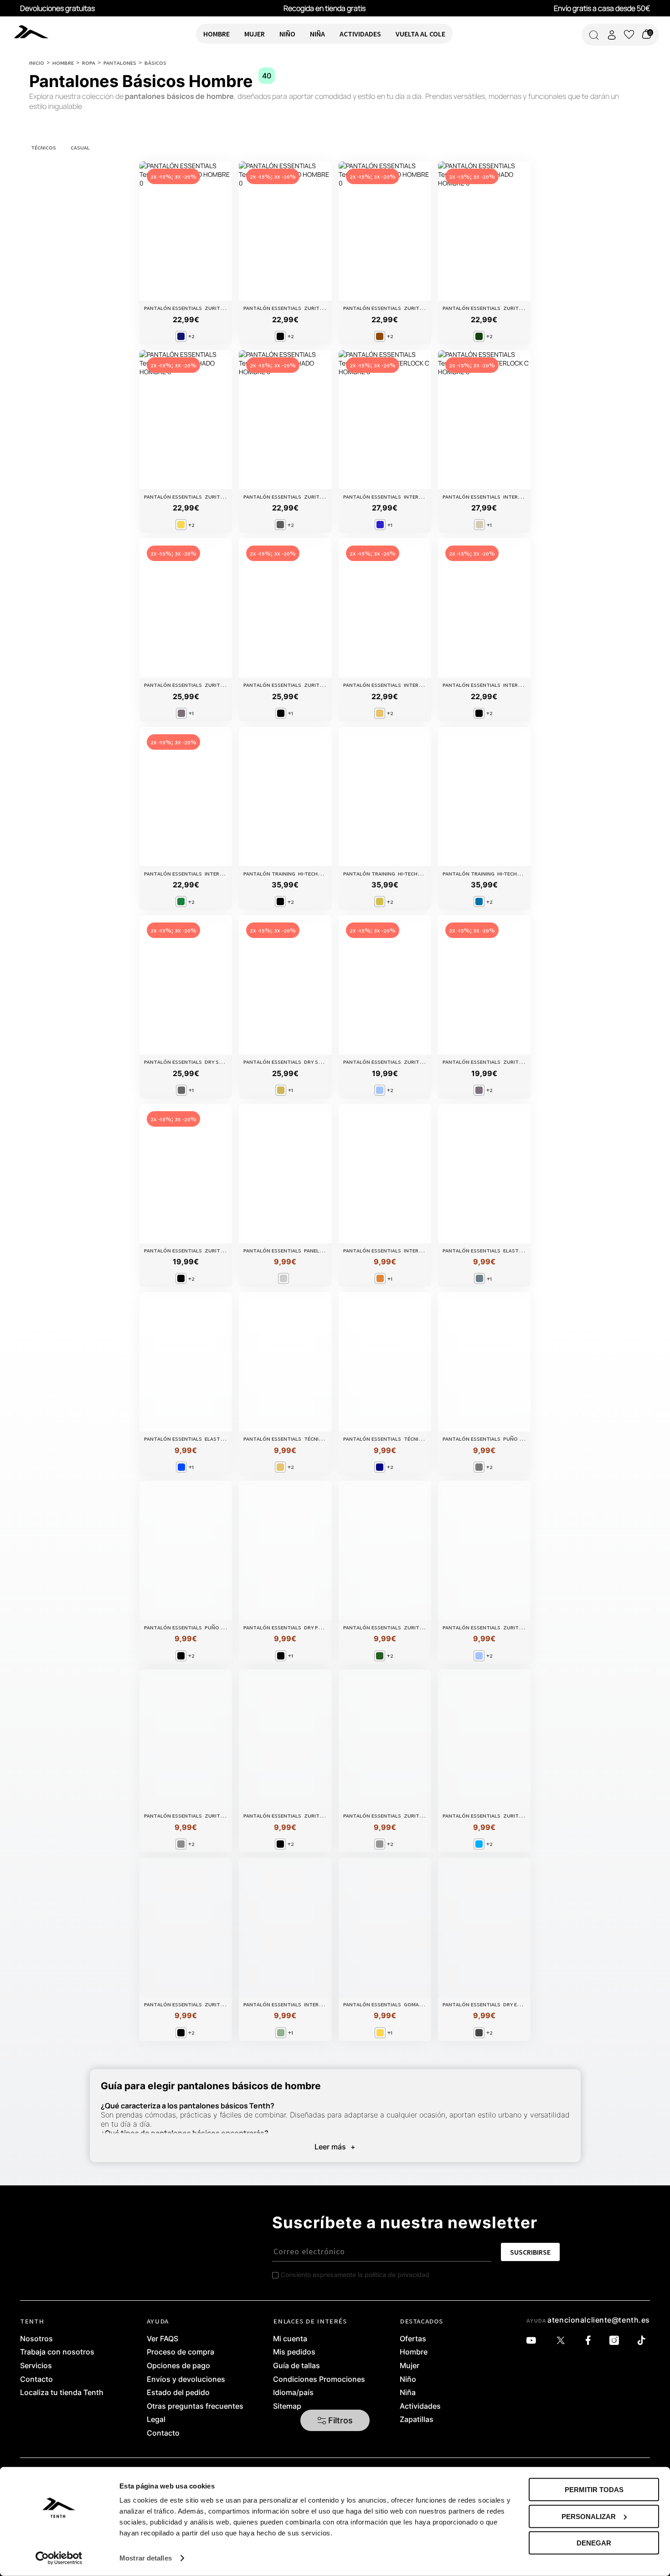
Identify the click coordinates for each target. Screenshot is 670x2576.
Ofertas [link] (413, 2339)
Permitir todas (594, 2490)
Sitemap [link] (287, 2406)
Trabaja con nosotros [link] (57, 2352)
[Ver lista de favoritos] (629, 35)
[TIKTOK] (644, 2341)
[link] (33, 31)
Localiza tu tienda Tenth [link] (62, 2393)
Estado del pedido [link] (178, 2393)
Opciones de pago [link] (178, 2366)
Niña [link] (408, 2393)
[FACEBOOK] (590, 2341)
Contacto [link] (36, 2380)
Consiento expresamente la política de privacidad (355, 2275)
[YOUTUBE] (533, 2341)
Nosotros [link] (36, 2339)
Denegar (594, 2543)
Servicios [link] (36, 2366)
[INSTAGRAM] (616, 2341)
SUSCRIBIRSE (530, 2252)
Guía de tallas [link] (296, 2366)
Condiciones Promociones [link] (319, 2380)
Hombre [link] (414, 2352)
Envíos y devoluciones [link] (186, 2380)
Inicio (37, 62)
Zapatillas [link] (417, 2420)
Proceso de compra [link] (180, 2352)
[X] (563, 2341)
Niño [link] (408, 2380)
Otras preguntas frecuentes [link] (195, 2406)
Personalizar (589, 2516)
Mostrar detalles (146, 2558)
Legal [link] (156, 2420)
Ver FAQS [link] (162, 2339)
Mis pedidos (294, 2352)
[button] (335, 2421)
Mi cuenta (290, 2339)
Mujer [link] (410, 2366)
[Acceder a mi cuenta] (612, 35)
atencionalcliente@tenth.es (599, 2320)
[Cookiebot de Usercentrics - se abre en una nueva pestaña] (59, 2558)
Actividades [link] (420, 2406)
